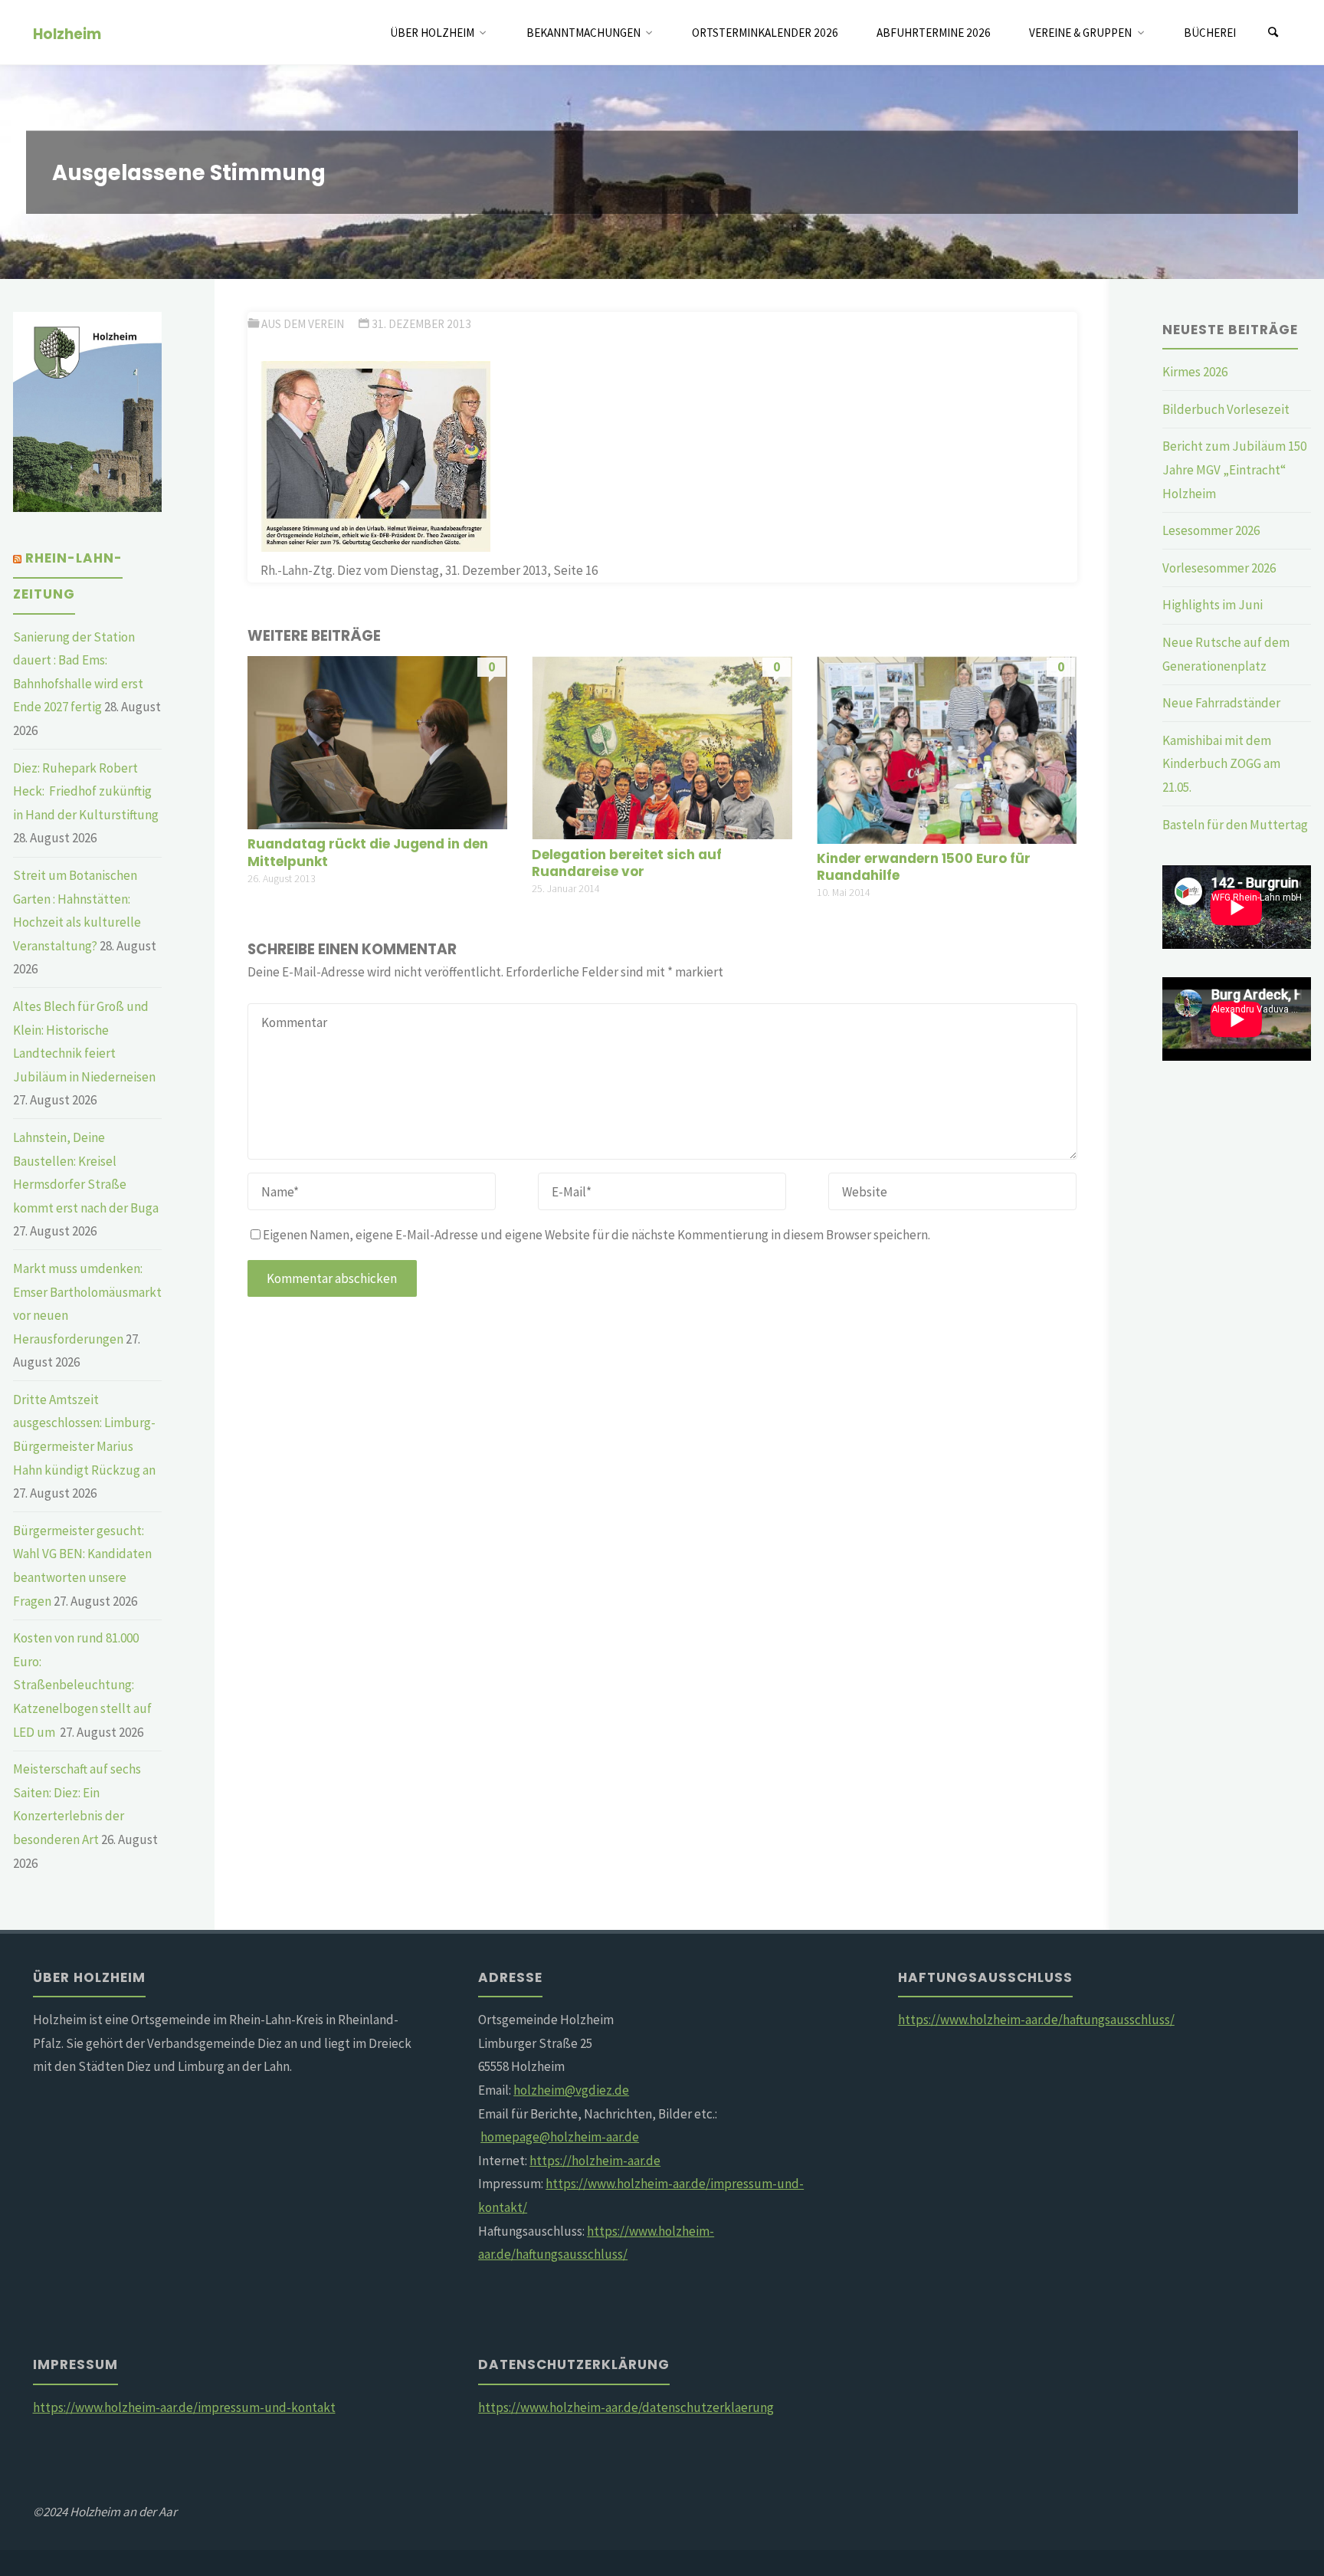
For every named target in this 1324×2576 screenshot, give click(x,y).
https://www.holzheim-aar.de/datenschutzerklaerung (626, 2407)
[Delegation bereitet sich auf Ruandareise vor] (662, 747)
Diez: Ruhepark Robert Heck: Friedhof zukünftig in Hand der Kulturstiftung (86, 791)
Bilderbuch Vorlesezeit (1226, 409)
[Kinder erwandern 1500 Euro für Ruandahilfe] (947, 748)
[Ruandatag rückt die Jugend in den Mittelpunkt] (377, 741)
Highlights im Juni (1213, 605)
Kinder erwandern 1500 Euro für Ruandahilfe (924, 867)
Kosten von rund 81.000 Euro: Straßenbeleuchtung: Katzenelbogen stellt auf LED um (82, 1685)
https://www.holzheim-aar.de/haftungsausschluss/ (1036, 2020)
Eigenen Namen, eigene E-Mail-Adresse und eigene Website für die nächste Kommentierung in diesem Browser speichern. (596, 1235)
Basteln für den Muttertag (1235, 825)
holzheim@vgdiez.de (571, 2090)
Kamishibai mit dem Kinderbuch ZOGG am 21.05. (1221, 764)
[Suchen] (1273, 33)
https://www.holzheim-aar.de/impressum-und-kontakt (184, 2407)
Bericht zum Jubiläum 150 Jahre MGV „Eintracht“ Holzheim (1234, 469)
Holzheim (67, 33)
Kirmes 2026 (1195, 372)
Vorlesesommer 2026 (1219, 568)
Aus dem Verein (303, 324)
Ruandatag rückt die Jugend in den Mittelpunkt (368, 852)
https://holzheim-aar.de (595, 2161)
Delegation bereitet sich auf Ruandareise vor (627, 863)
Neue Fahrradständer (1221, 703)
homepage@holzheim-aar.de (560, 2137)
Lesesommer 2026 (1211, 530)
